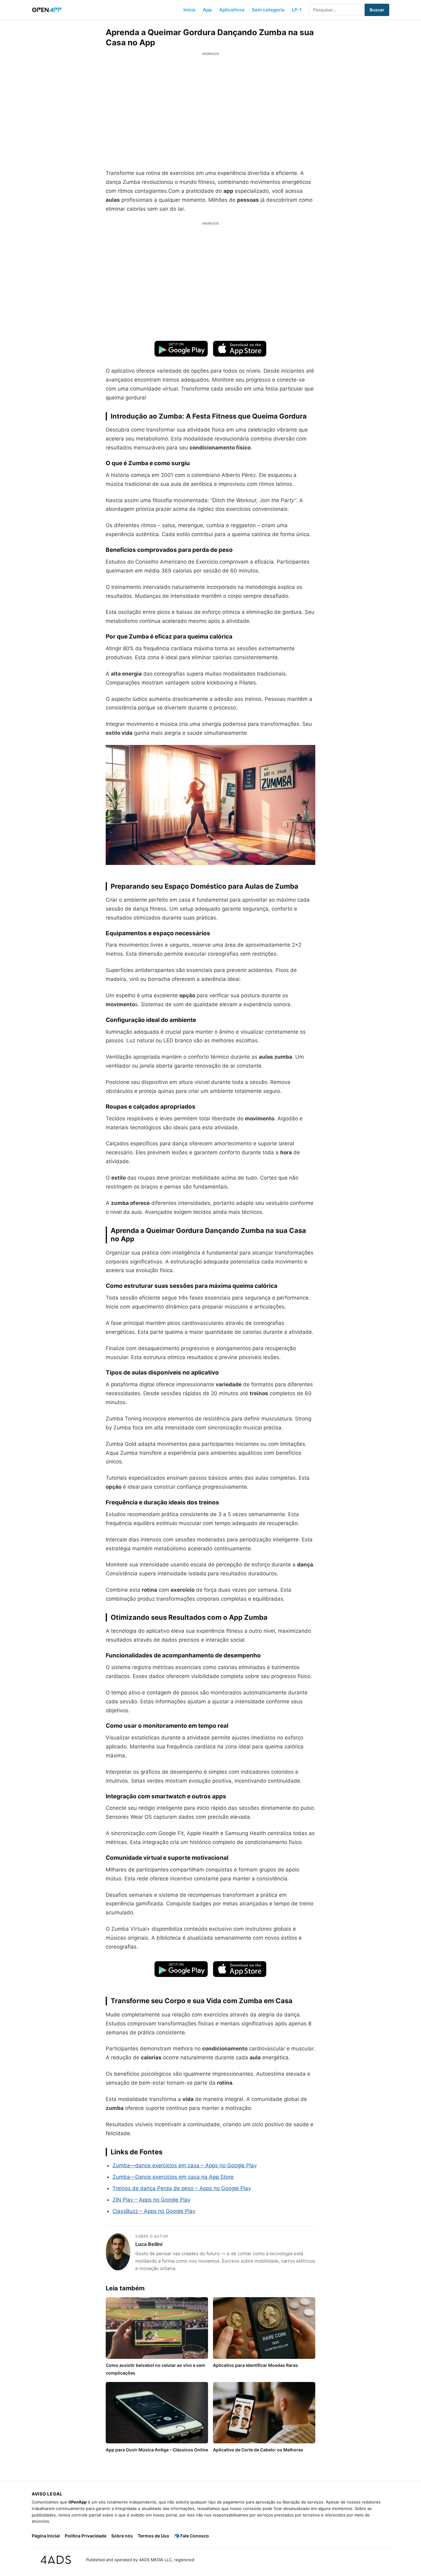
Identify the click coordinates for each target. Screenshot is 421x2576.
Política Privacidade (86, 2536)
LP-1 (297, 10)
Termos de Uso (153, 2536)
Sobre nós (122, 2536)
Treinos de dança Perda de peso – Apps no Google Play (182, 2188)
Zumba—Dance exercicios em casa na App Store (173, 2177)
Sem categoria (268, 10)
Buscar (377, 10)
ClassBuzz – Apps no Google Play (154, 2211)
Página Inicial (46, 2536)
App (207, 10)
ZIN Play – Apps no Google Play (151, 2200)
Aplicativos (232, 10)
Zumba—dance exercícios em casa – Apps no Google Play (185, 2165)
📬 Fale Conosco (192, 2536)
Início (189, 10)
